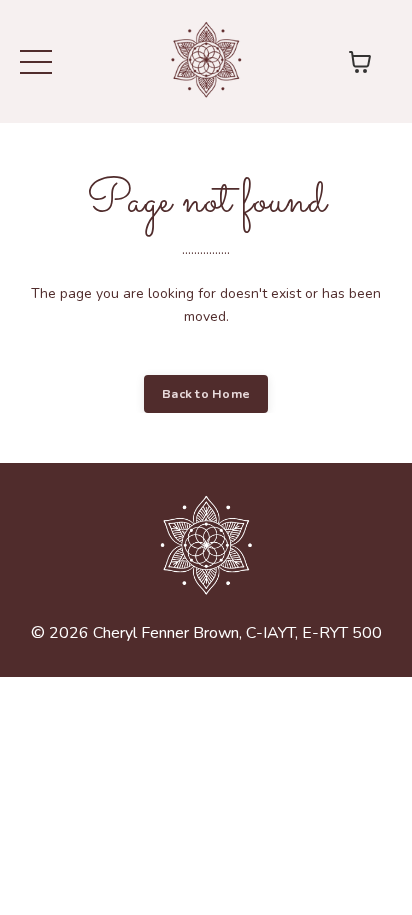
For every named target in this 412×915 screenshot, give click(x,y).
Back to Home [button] (206, 393)
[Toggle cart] (360, 62)
